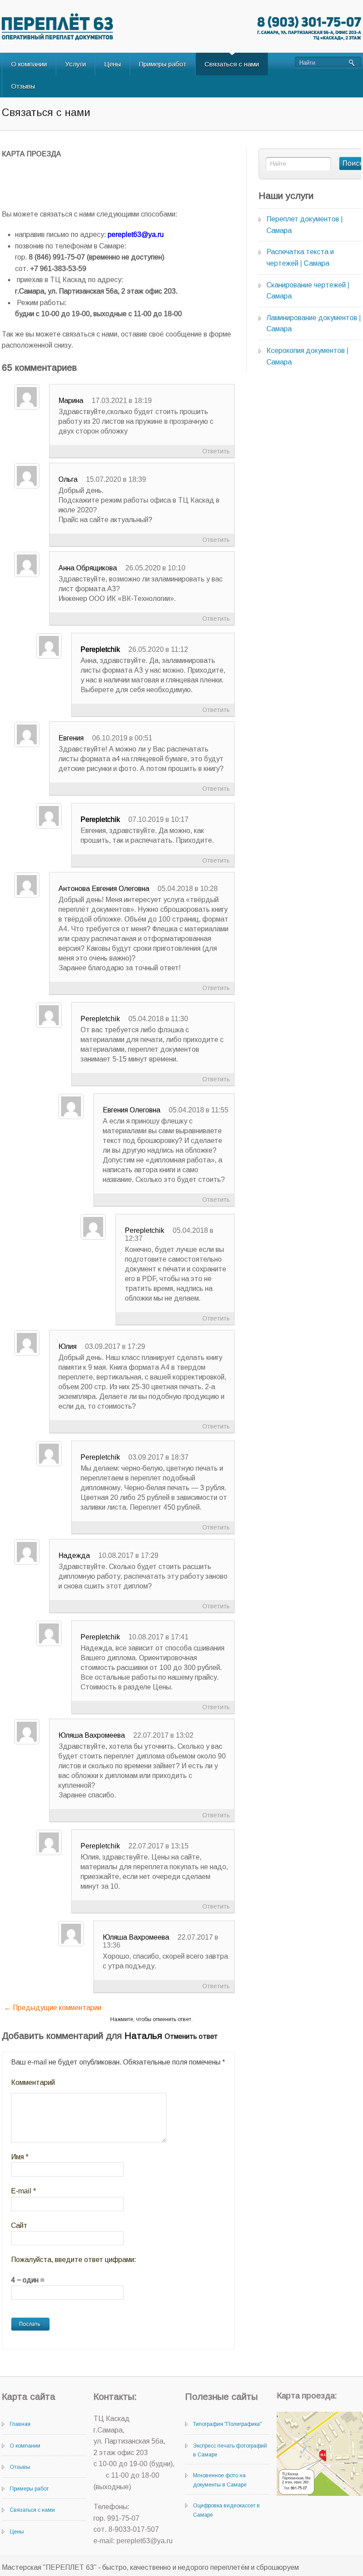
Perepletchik (100, 649)
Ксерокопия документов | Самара (307, 356)
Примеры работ (163, 64)
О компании (29, 64)
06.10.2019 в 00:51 (122, 738)
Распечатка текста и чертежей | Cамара (300, 258)
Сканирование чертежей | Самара (308, 291)
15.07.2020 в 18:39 (116, 479)
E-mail (23, 2191)
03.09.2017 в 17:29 (115, 1346)
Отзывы (23, 86)
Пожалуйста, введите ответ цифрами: (73, 2260)
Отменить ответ (191, 2036)
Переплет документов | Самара (305, 225)
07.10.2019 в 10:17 (158, 819)
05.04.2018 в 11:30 (158, 1019)
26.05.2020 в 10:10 (155, 568)
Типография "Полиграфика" (227, 2424)
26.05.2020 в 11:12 (158, 649)
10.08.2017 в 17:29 (128, 1555)
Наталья (143, 2036)
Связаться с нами (232, 64)
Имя (20, 2157)
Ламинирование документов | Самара (314, 323)
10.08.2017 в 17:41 (158, 1637)
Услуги (75, 64)
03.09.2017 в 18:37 (158, 1457)
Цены (112, 64)
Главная (20, 2424)
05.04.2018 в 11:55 (199, 1110)
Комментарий (33, 2082)
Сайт (19, 2225)
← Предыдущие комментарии (53, 2008)
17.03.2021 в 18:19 (122, 401)
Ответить (216, 451)
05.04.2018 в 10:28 (188, 889)
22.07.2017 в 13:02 (163, 1735)
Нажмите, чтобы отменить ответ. (151, 2019)
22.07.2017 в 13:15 (158, 1846)
